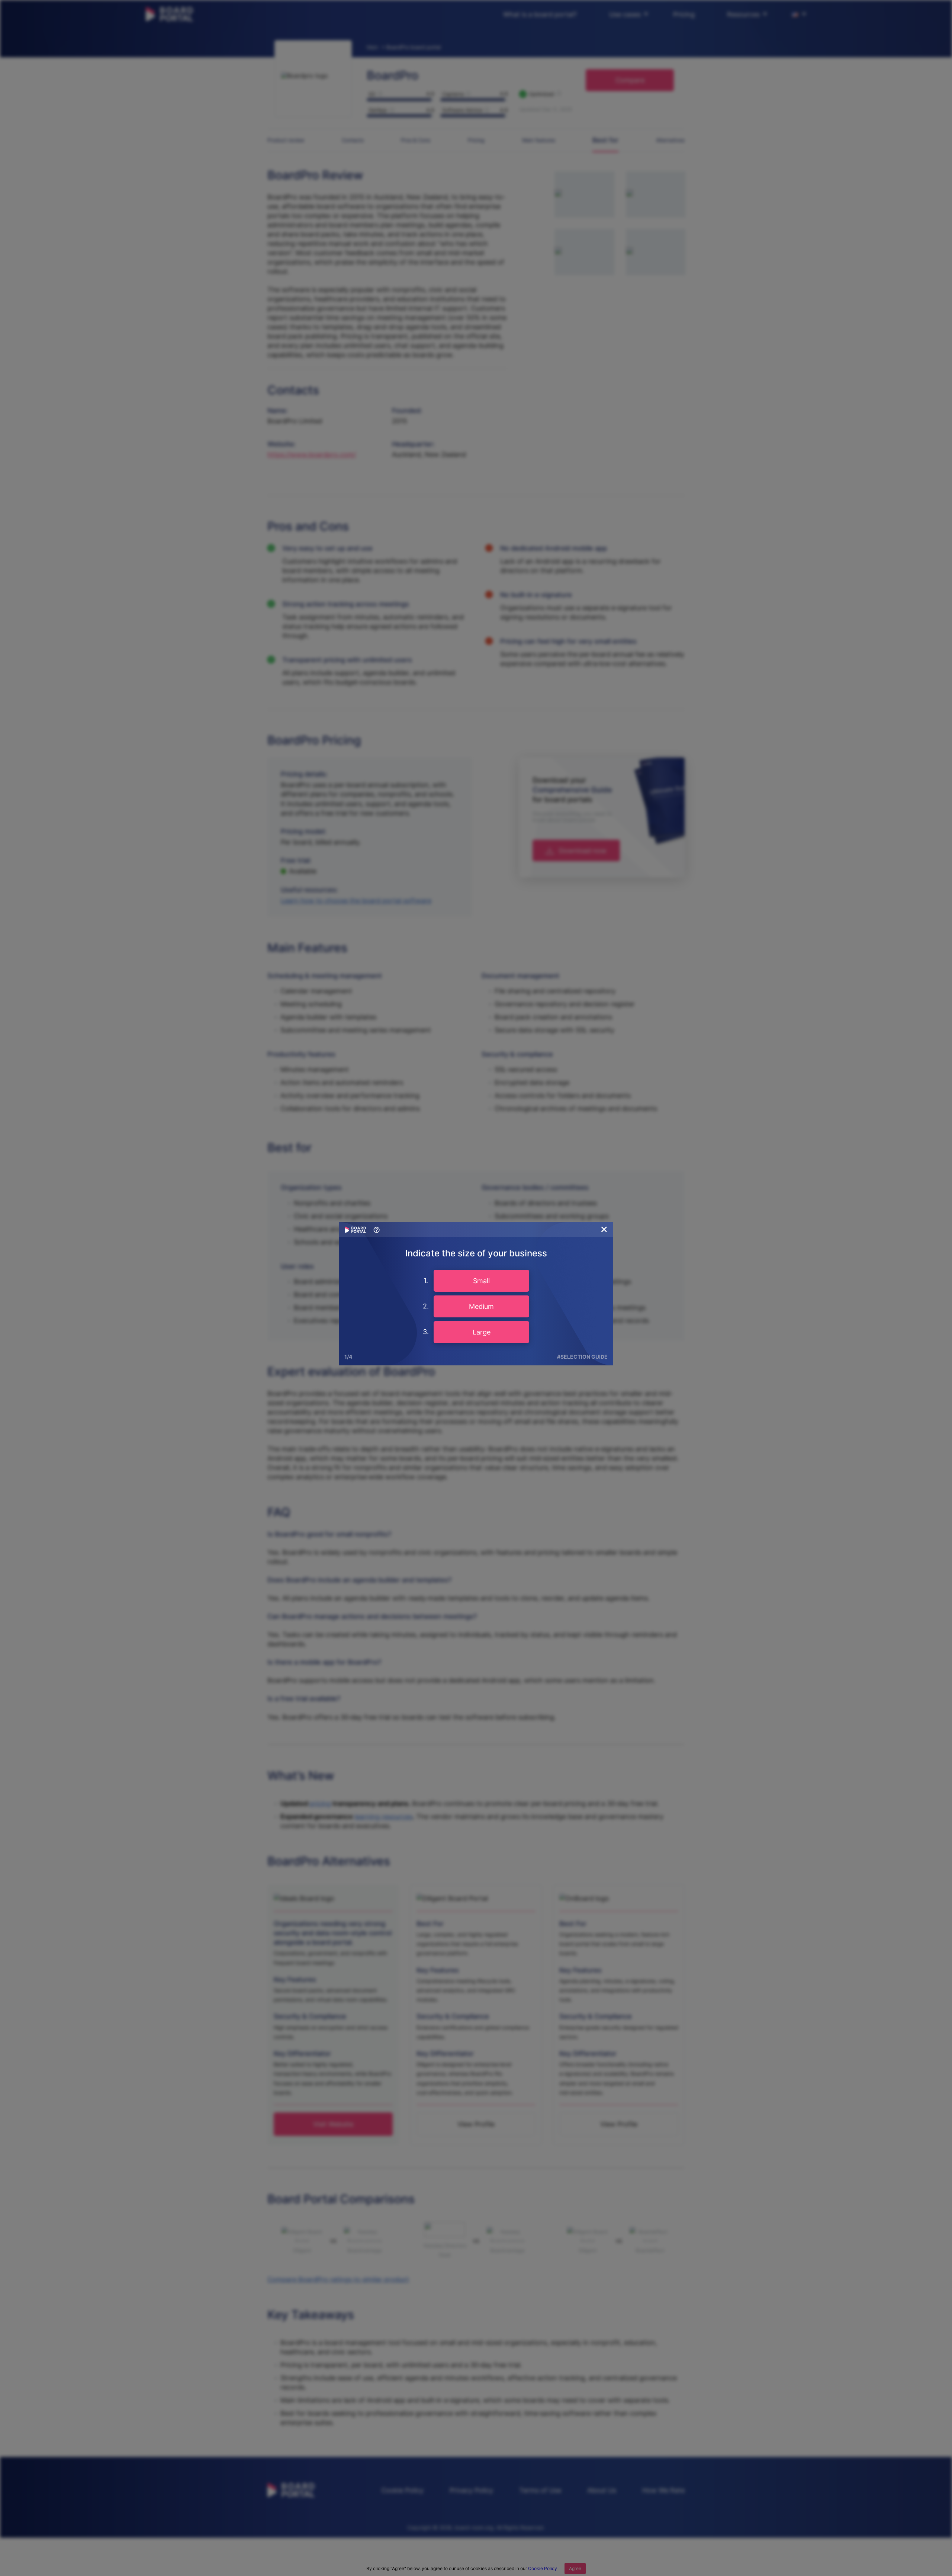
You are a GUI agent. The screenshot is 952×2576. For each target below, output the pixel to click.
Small (481, 1281)
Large (482, 1332)
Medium (481, 1306)
